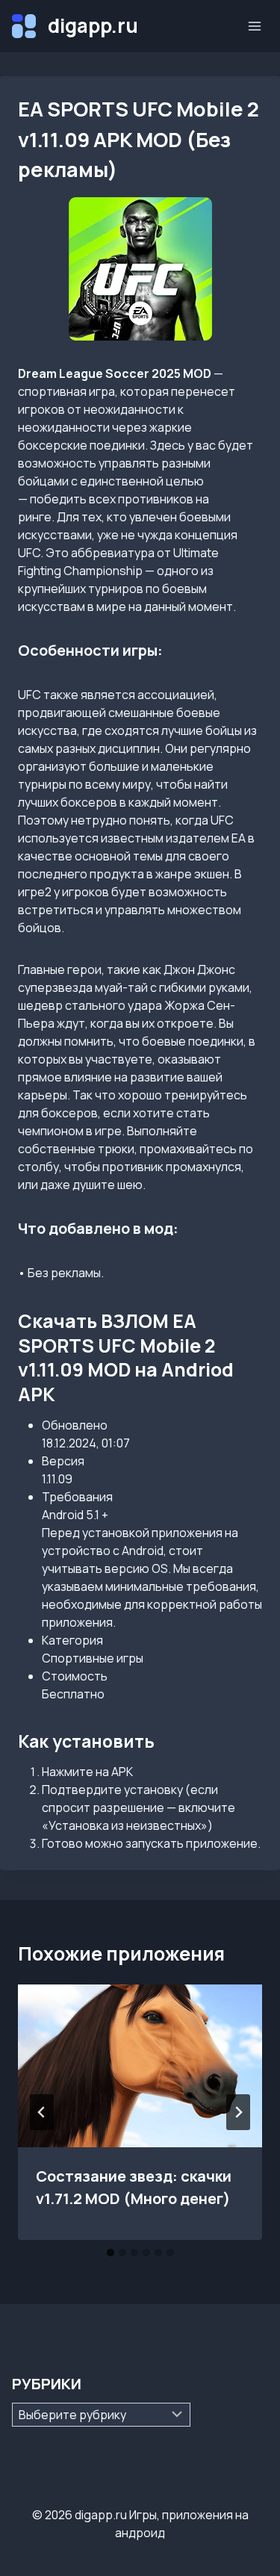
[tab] (111, 2253)
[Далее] (238, 2112)
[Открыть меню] (254, 26)
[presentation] (140, 2066)
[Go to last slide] (42, 2112)
